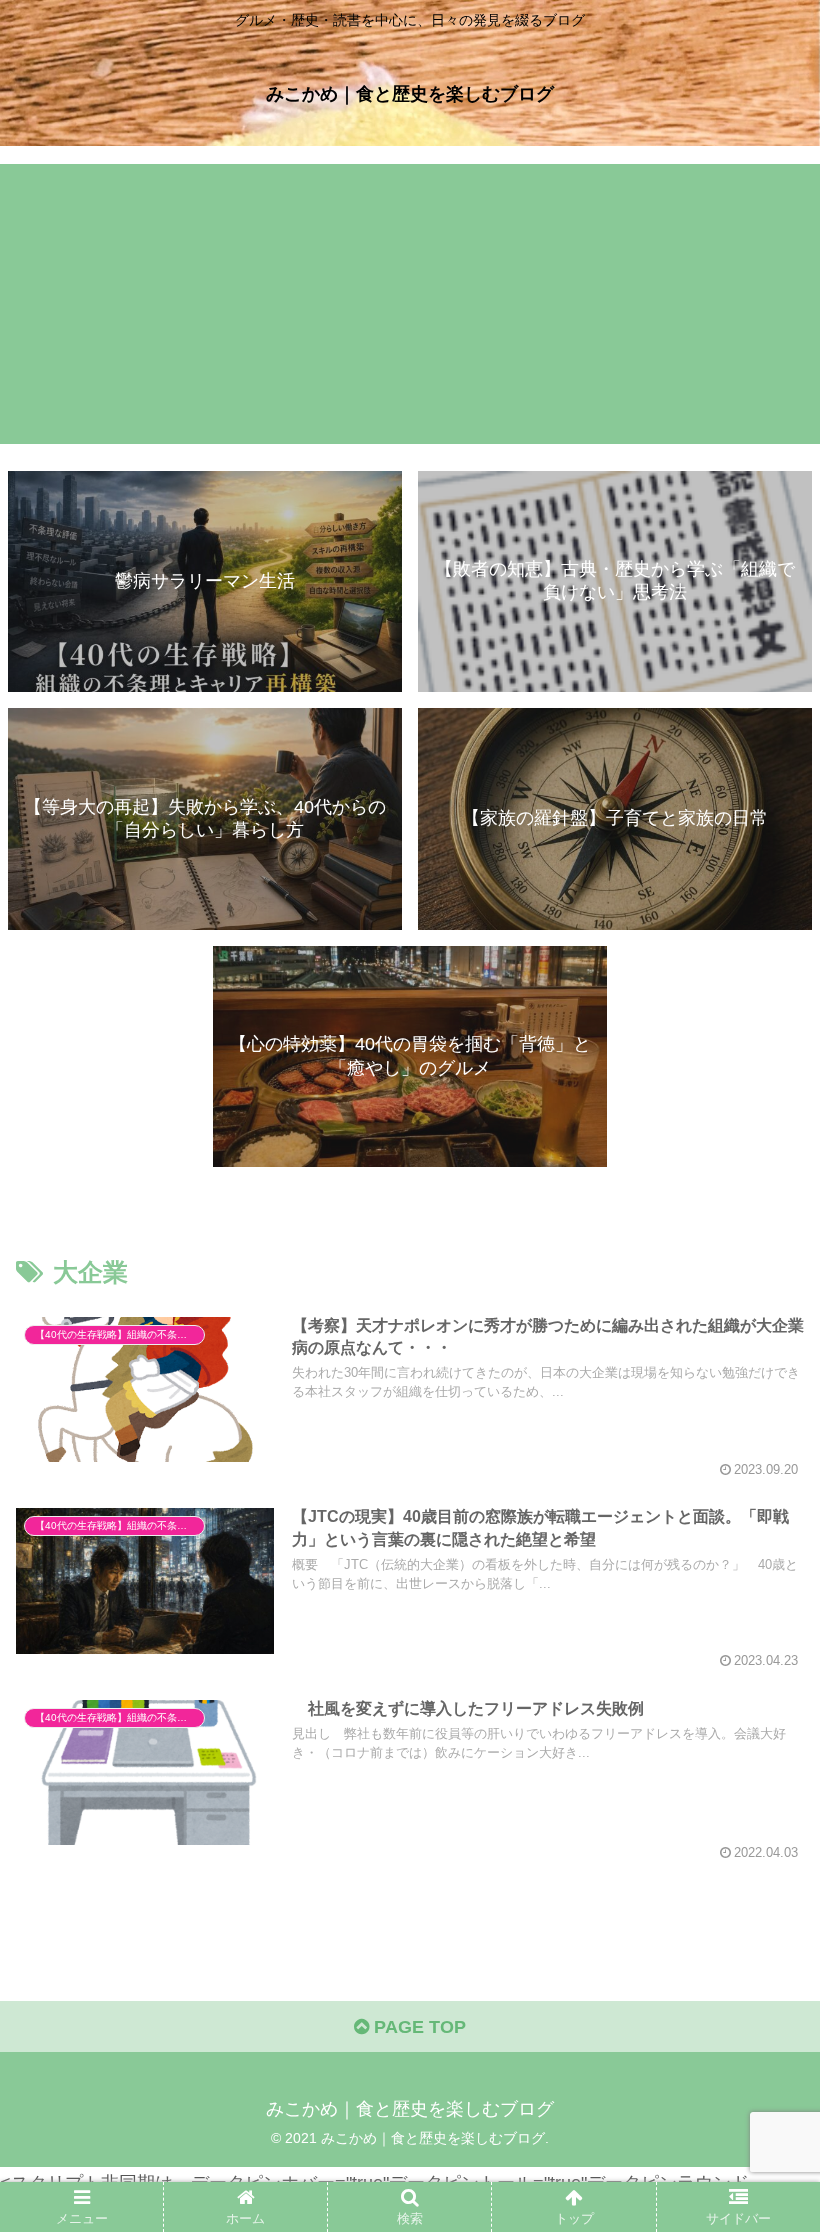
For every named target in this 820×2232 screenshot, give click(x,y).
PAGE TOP (417, 2027)
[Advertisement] (410, 304)
